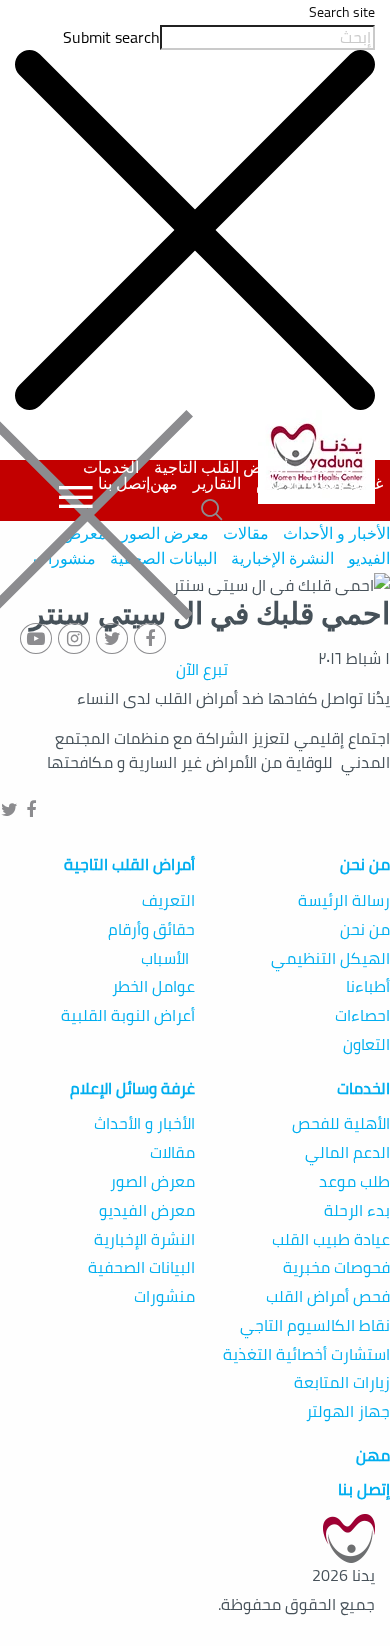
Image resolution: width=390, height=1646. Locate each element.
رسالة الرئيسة (344, 900)
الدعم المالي (347, 1152)
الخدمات (111, 468)
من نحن (328, 468)
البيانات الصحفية (141, 1267)
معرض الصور (152, 1181)
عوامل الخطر (153, 986)
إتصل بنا (124, 484)
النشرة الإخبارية (280, 558)
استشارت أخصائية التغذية (306, 1354)
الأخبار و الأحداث (336, 533)
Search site (342, 12)
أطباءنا (368, 986)
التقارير (217, 484)
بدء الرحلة (357, 1210)
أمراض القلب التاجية (221, 468)
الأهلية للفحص (341, 1123)
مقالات (246, 533)
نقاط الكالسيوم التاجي (315, 1325)
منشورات (164, 1296)
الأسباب (168, 958)
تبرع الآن (202, 669)
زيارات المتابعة (342, 1382)
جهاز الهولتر (348, 1411)
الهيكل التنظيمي (330, 958)
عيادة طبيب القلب (331, 1239)
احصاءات (362, 1015)
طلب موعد (354, 1181)
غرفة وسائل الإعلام (319, 484)
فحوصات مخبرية (336, 1267)
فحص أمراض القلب (328, 1296)
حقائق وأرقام (151, 929)
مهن (164, 484)
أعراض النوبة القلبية (128, 1015)
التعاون (366, 1044)
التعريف (168, 900)
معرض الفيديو (147, 1210)
